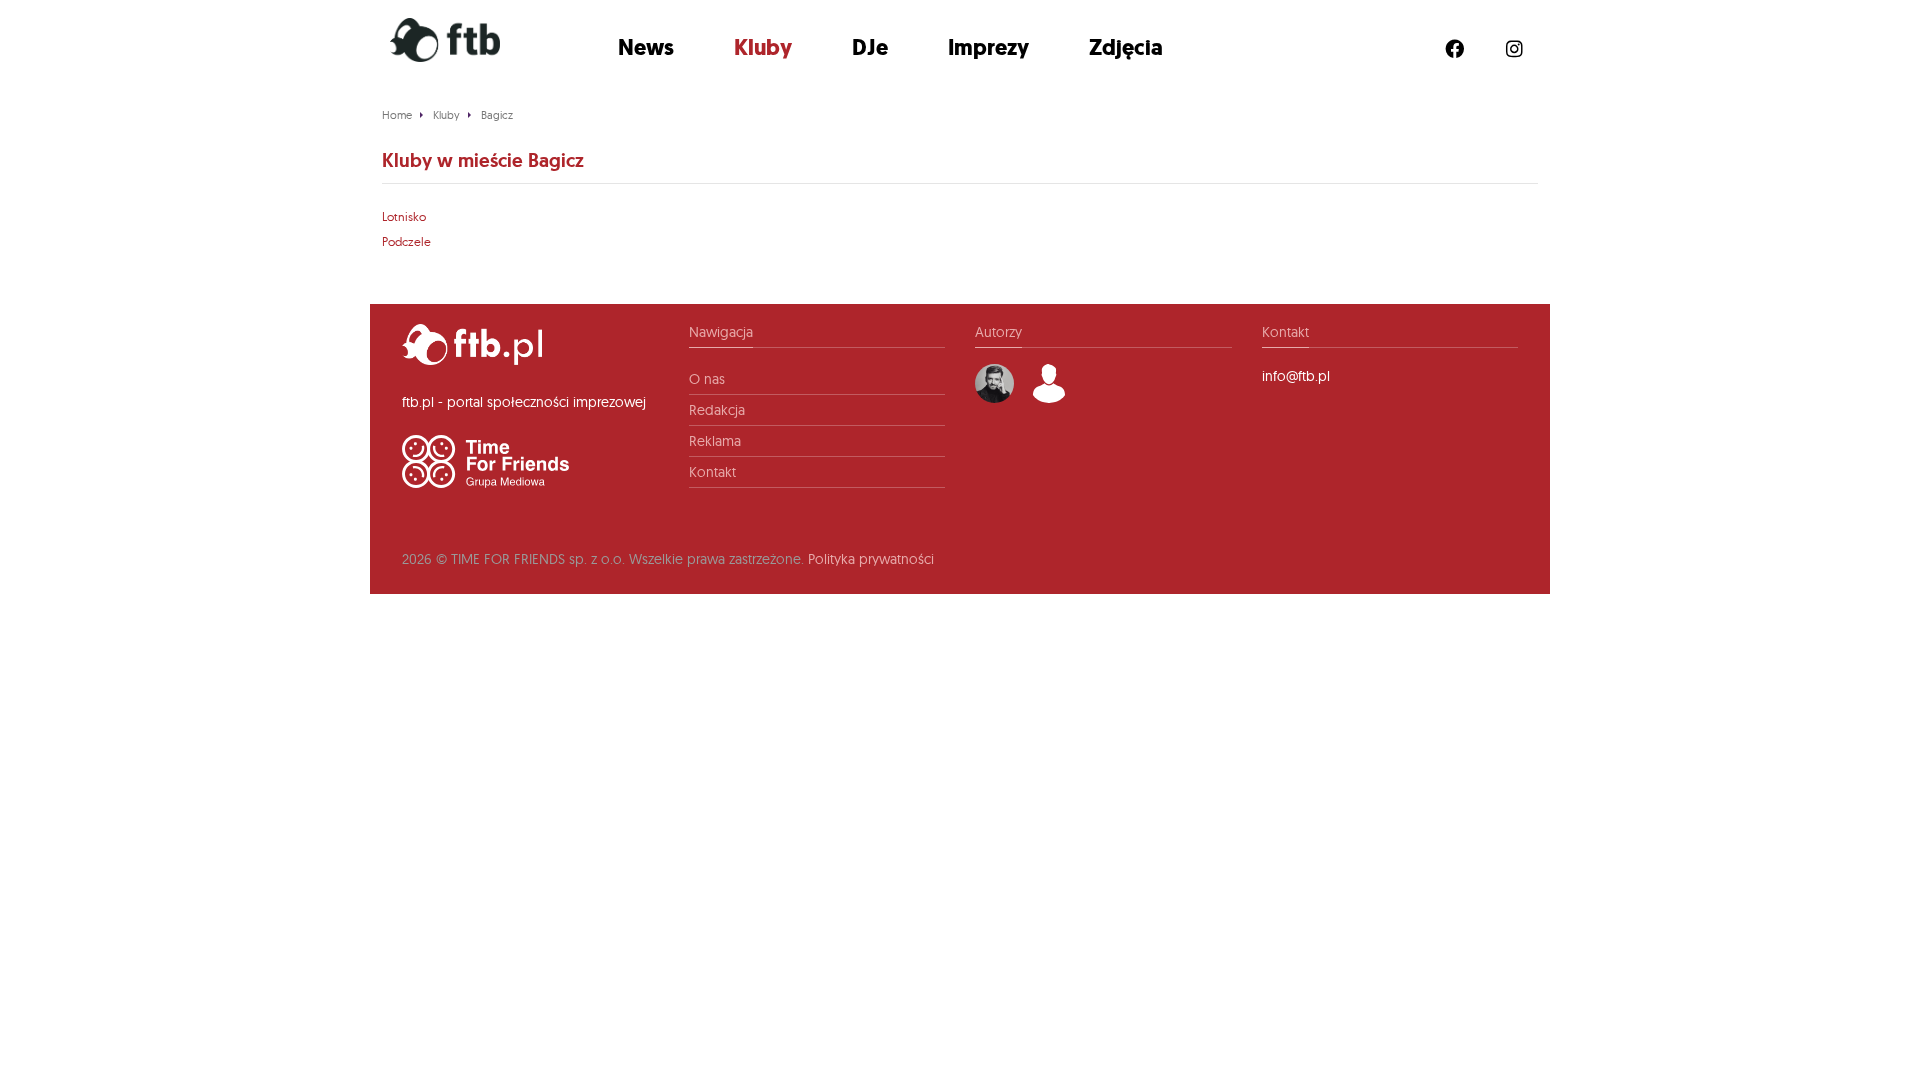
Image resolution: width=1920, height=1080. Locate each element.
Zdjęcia (1126, 47)
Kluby (763, 47)
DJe (870, 47)
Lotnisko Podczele (406, 229)
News (646, 47)
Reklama (715, 441)
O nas (707, 379)
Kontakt (712, 472)
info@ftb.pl (1296, 376)
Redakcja (717, 410)
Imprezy (988, 47)
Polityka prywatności (871, 559)
